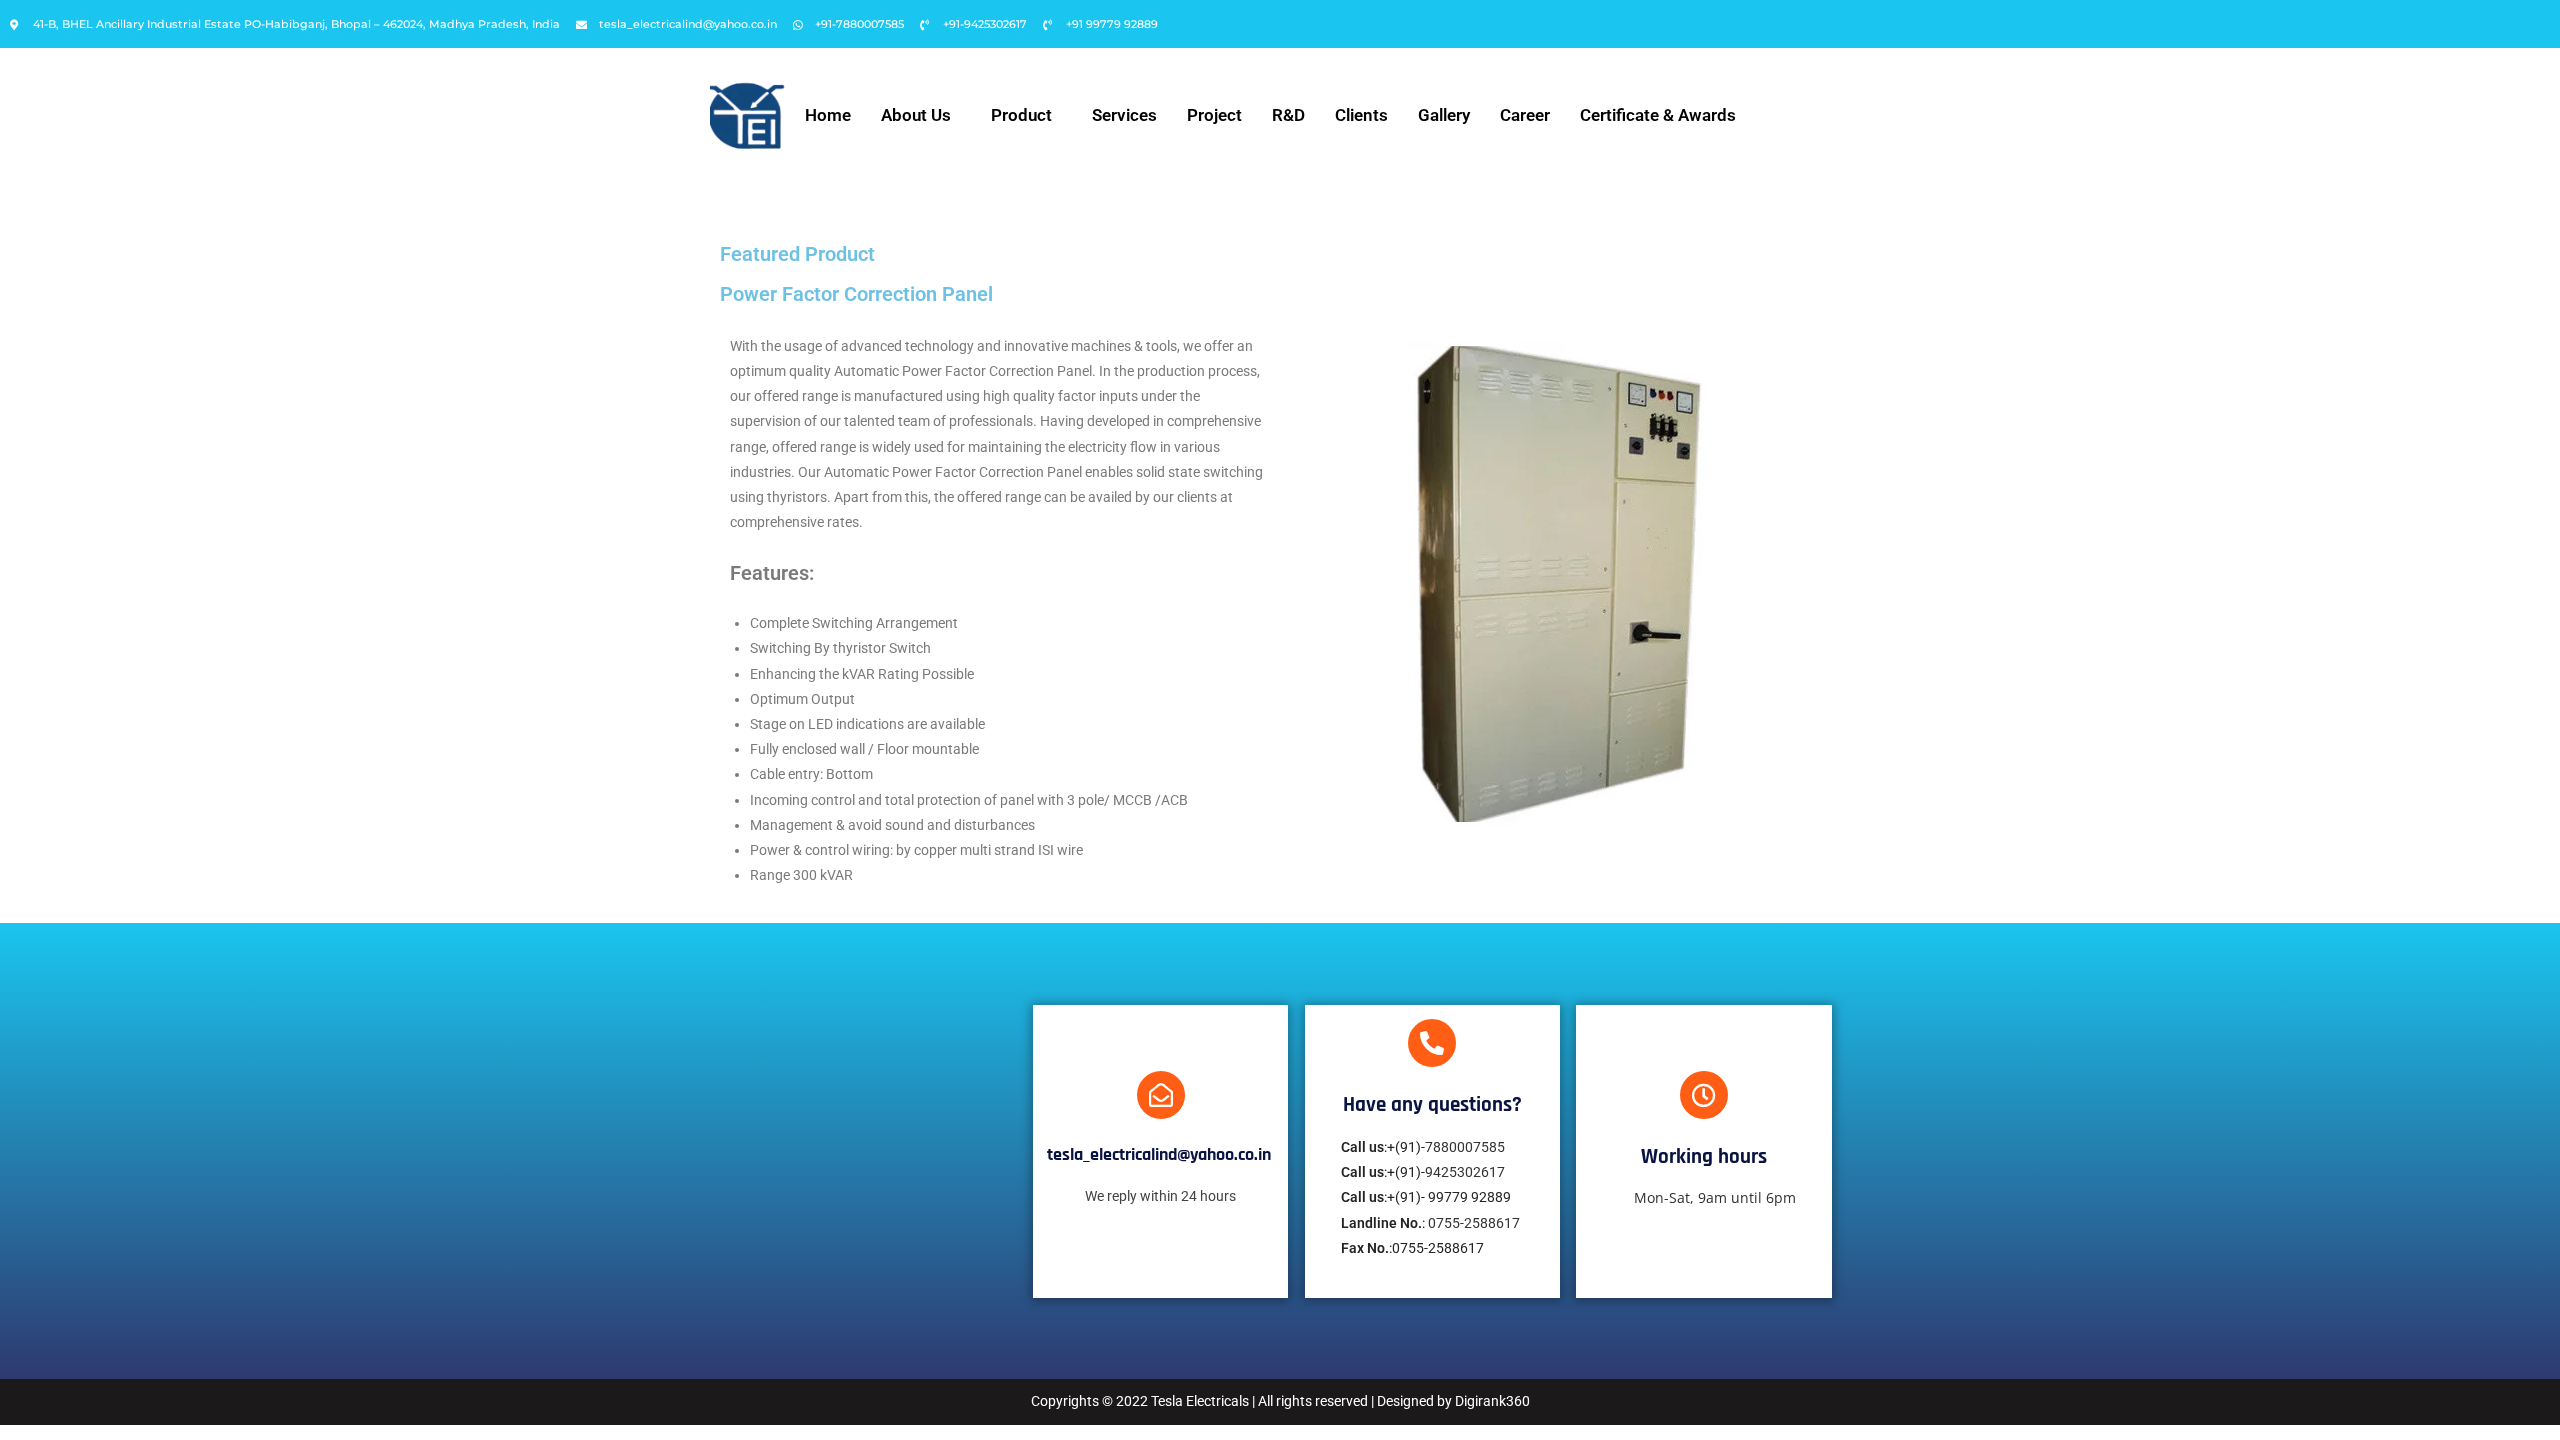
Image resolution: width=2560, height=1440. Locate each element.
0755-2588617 (1474, 1223)
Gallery (1444, 115)
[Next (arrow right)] (2525, 720)
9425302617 (1465, 1172)
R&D (1288, 115)
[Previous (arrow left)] (35, 720)
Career (1525, 115)
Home (828, 115)
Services (1124, 115)
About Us (916, 115)
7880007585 (1465, 1147)
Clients (1361, 115)
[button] (921, 115)
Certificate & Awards (1658, 115)
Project (1214, 115)
